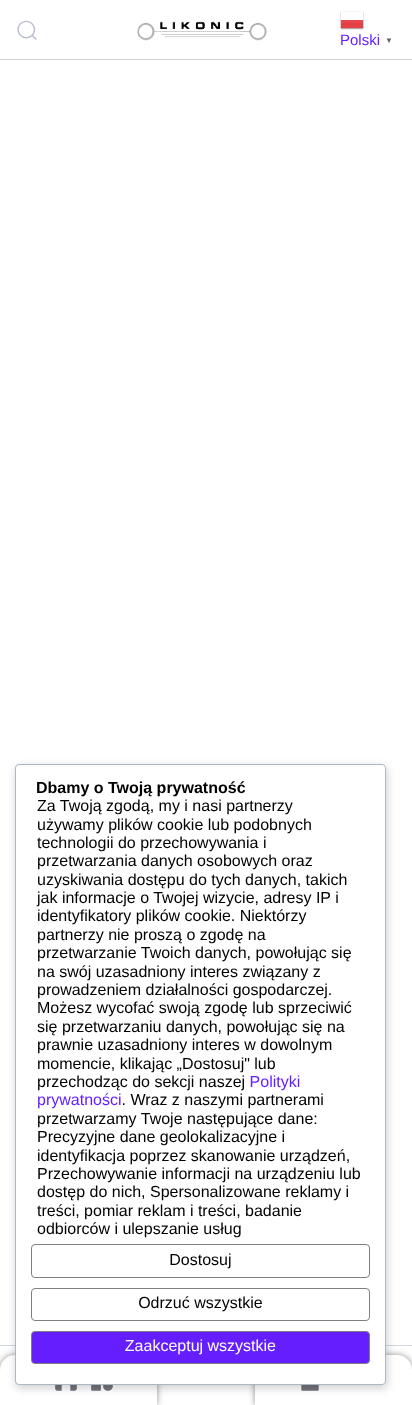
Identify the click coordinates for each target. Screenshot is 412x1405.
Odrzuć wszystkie (200, 1303)
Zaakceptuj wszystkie (200, 1346)
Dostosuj (200, 1260)
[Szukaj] (30, 30)
